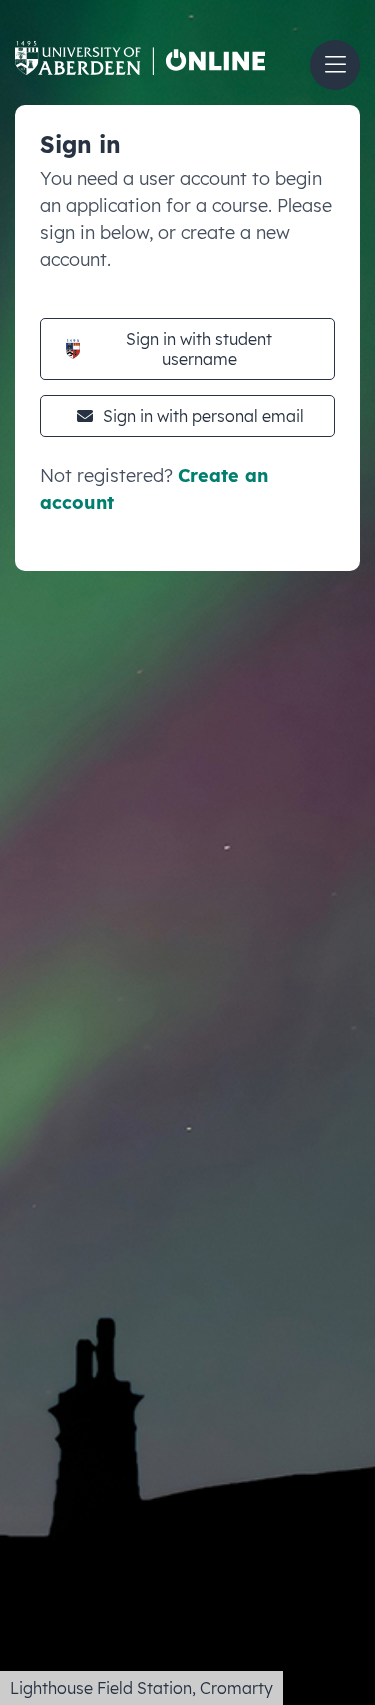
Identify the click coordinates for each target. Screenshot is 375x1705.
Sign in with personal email (203, 416)
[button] (335, 65)
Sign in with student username (199, 349)
